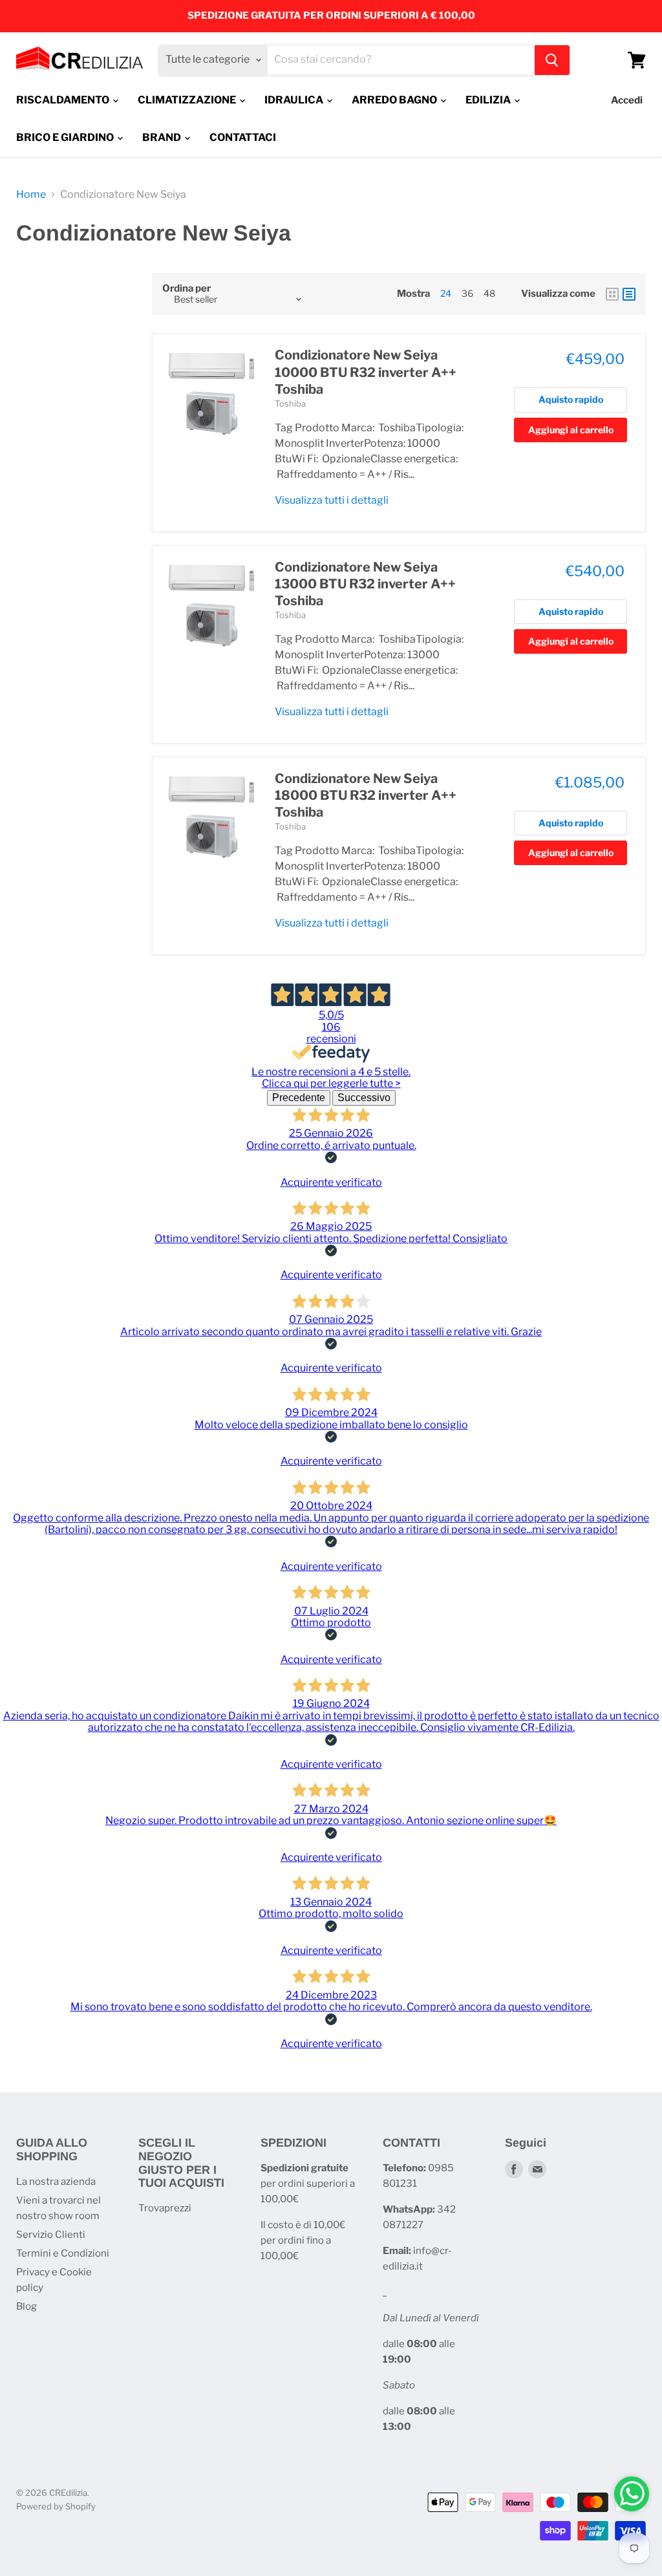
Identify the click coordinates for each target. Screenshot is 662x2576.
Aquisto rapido (571, 399)
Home (31, 195)
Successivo (364, 1098)
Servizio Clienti (51, 2235)
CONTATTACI (243, 137)
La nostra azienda (56, 2182)
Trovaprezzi (165, 2208)
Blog (27, 2306)
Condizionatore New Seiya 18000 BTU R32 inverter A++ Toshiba (366, 796)
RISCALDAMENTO (64, 100)
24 (446, 293)
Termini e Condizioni (63, 2253)
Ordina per (187, 289)
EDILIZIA (489, 100)
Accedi (627, 100)
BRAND (163, 137)
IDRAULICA (295, 100)
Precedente (299, 1098)
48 (489, 293)
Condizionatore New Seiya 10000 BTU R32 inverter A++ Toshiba (366, 372)
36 (467, 293)
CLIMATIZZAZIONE (188, 100)
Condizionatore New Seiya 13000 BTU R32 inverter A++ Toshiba (365, 584)
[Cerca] (552, 60)
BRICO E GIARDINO (66, 137)
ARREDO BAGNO (395, 100)
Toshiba (290, 403)
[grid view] (612, 294)
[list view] (629, 294)
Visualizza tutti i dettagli (332, 500)
